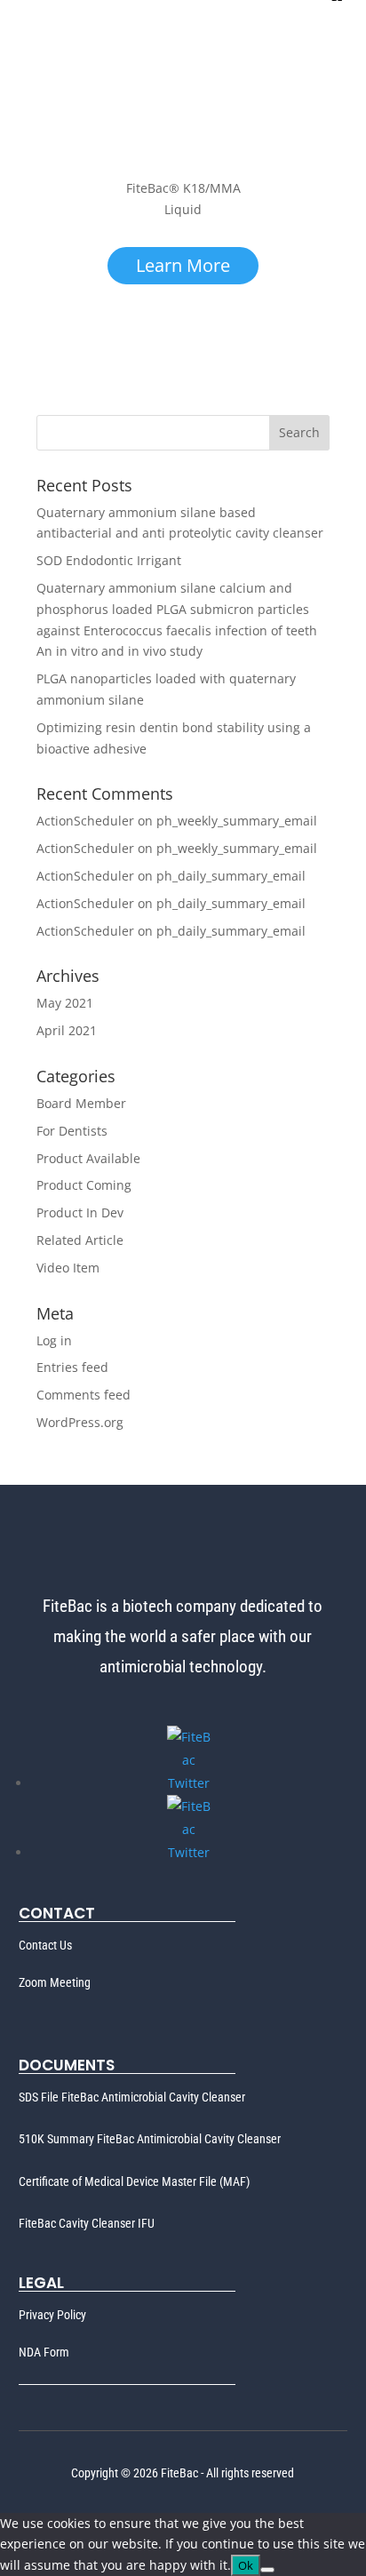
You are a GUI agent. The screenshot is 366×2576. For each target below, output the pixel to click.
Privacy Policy (52, 2315)
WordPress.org (80, 1422)
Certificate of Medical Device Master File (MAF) (134, 2181)
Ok (246, 2565)
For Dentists (72, 1131)
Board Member (81, 1103)
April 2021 (67, 1030)
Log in (54, 1340)
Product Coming (84, 1185)
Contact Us (45, 1945)
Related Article (80, 1240)
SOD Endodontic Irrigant (109, 560)
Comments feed (84, 1395)
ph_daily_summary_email (231, 876)
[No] (267, 2570)
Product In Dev (80, 1212)
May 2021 (65, 1003)
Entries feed (72, 1367)
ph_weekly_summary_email (237, 821)
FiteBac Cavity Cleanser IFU (87, 2223)
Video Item (68, 1268)
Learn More (183, 265)
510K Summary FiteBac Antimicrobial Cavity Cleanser (150, 2139)
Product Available (88, 1158)
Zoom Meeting (55, 1982)
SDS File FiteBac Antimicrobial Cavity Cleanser (132, 2097)
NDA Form (44, 2352)
